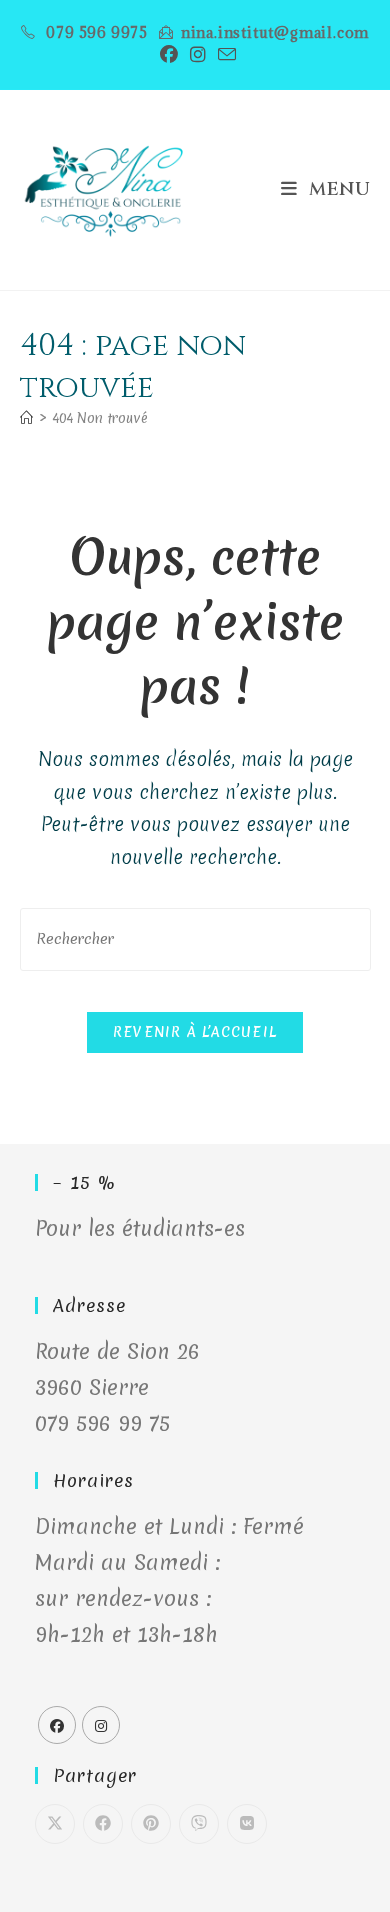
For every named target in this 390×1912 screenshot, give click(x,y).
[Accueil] (26, 418)
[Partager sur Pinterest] (151, 1824)
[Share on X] (55, 1824)
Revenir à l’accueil (195, 1032)
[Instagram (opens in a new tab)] (198, 54)
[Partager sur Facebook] (103, 1824)
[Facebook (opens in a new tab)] (169, 54)
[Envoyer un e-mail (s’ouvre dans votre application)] (224, 54)
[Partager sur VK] (247, 1824)
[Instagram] (101, 1725)
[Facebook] (57, 1725)
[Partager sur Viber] (199, 1824)
